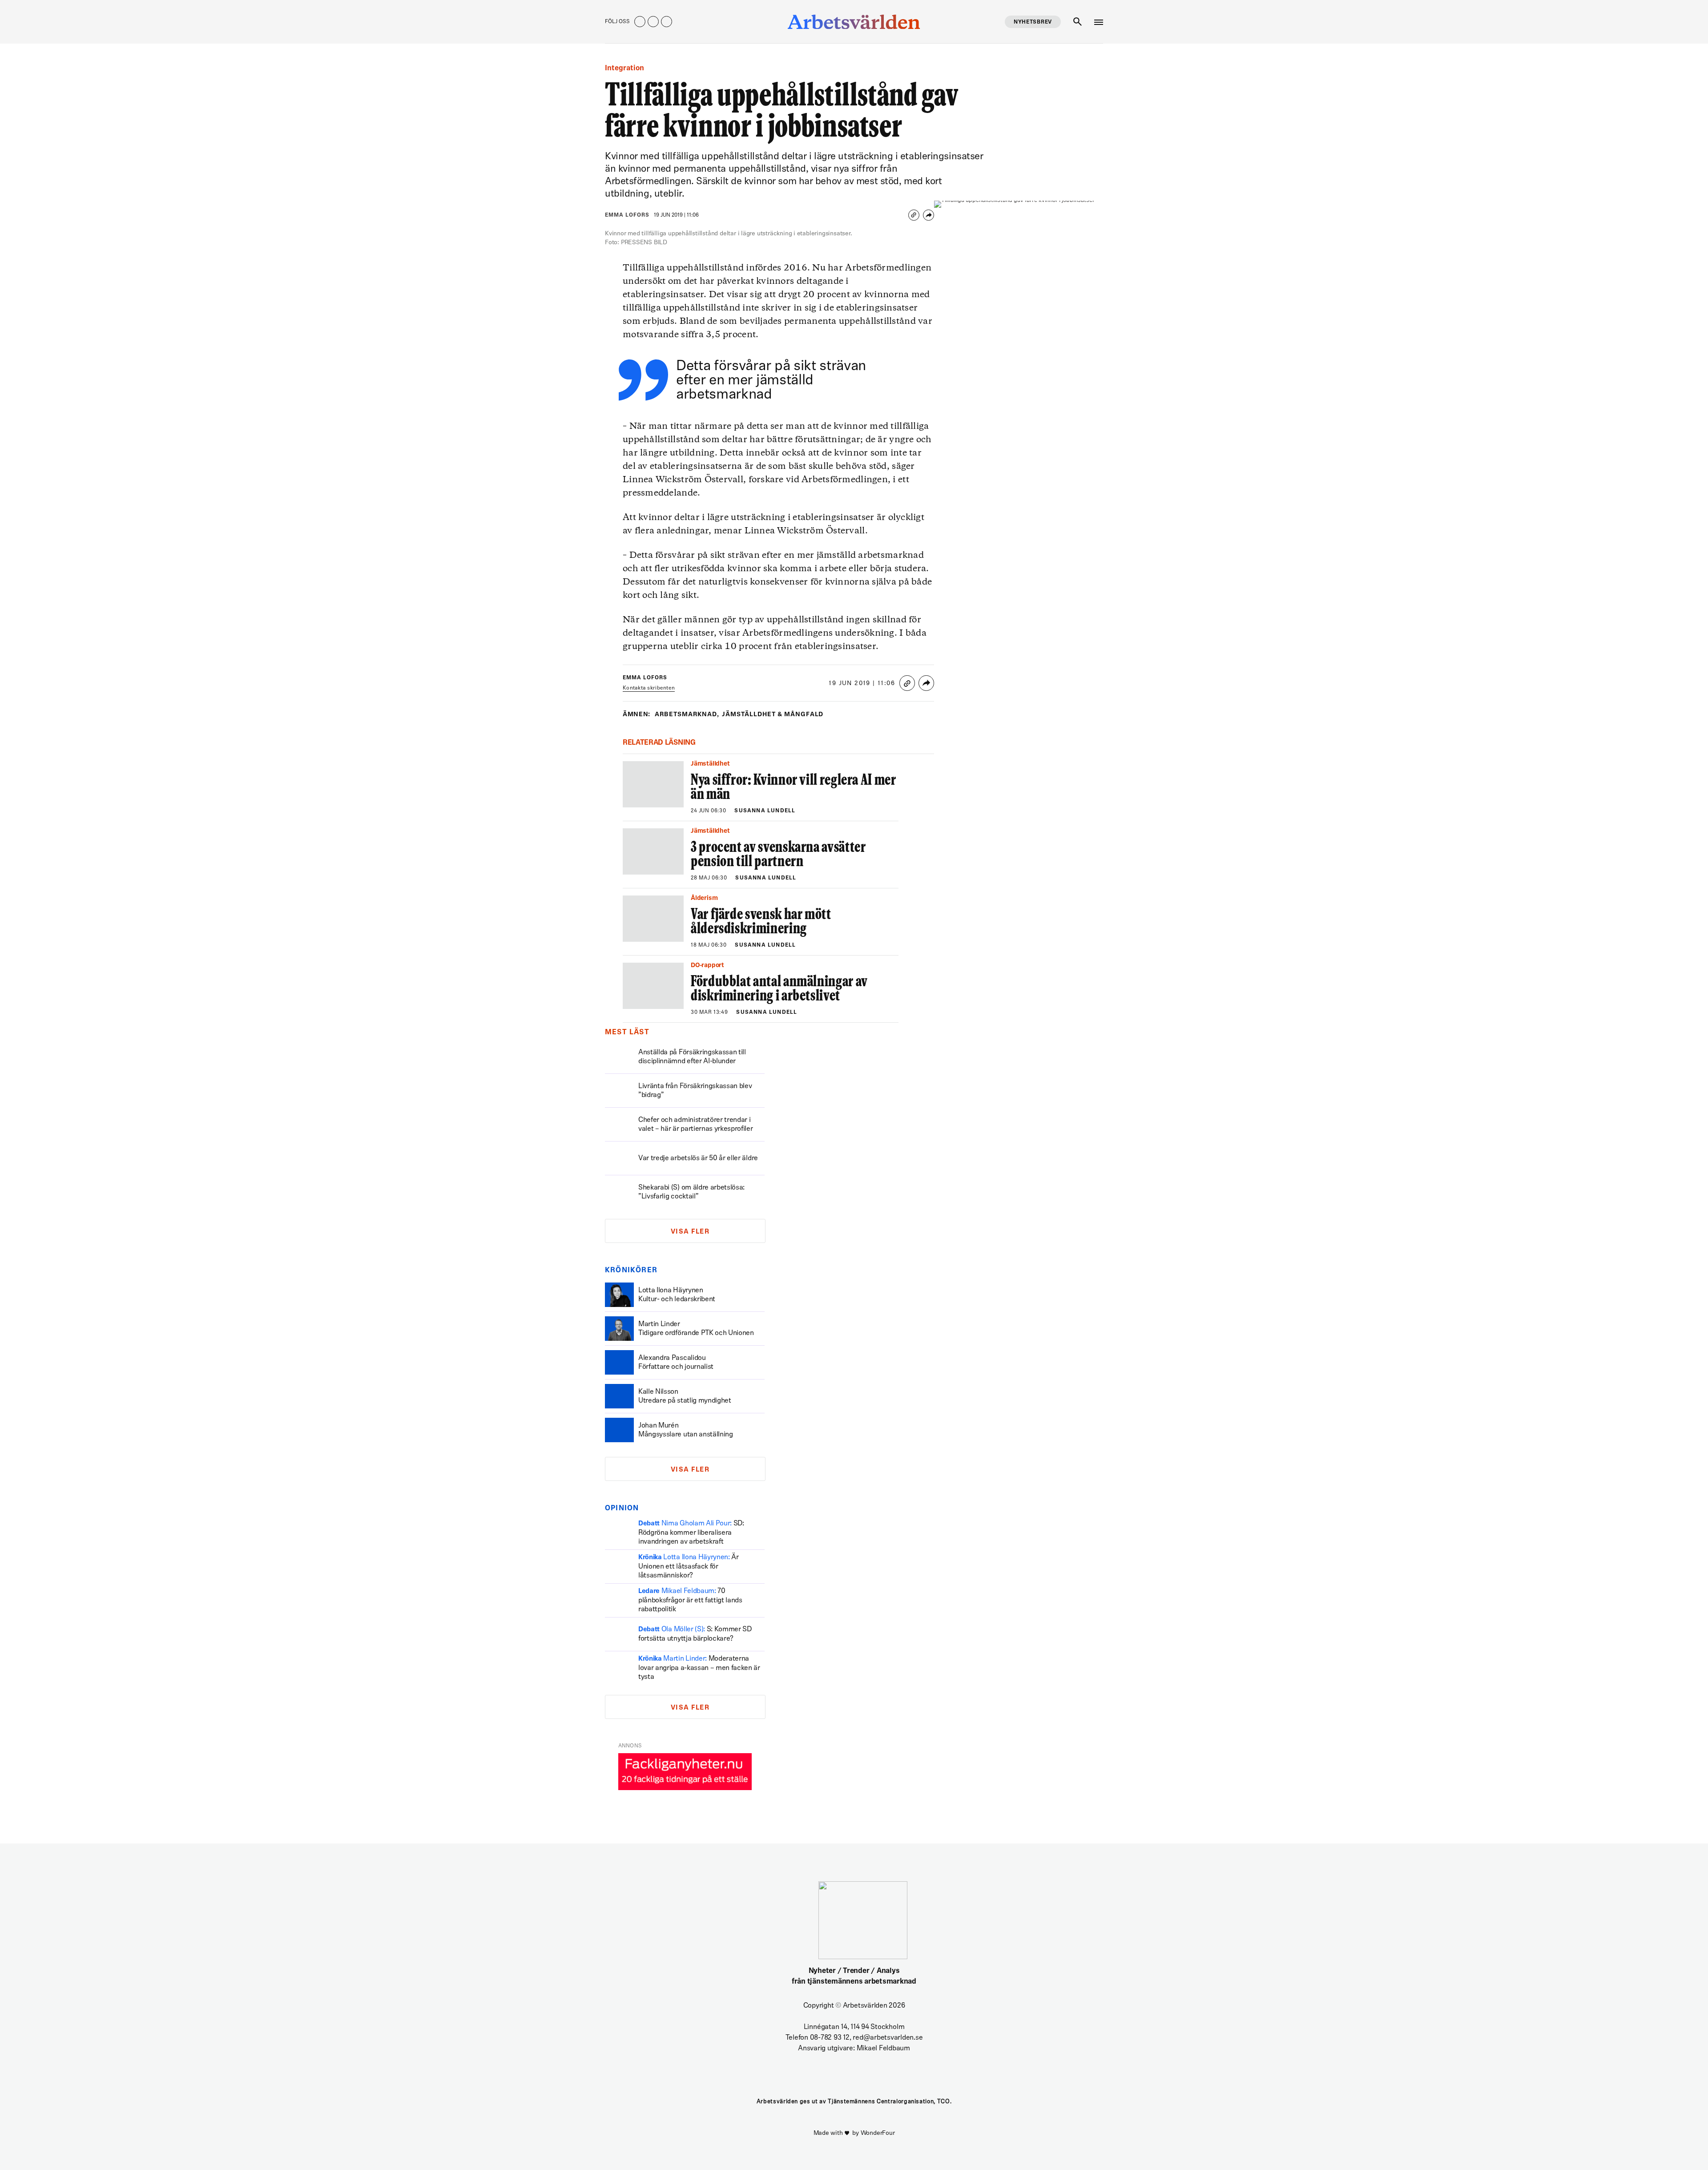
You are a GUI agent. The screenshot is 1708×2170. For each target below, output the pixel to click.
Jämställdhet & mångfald (773, 715)
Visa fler (690, 1232)
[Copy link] (914, 215)
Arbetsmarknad (687, 715)
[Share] (929, 215)
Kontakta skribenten (649, 688)
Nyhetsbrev (1033, 22)
